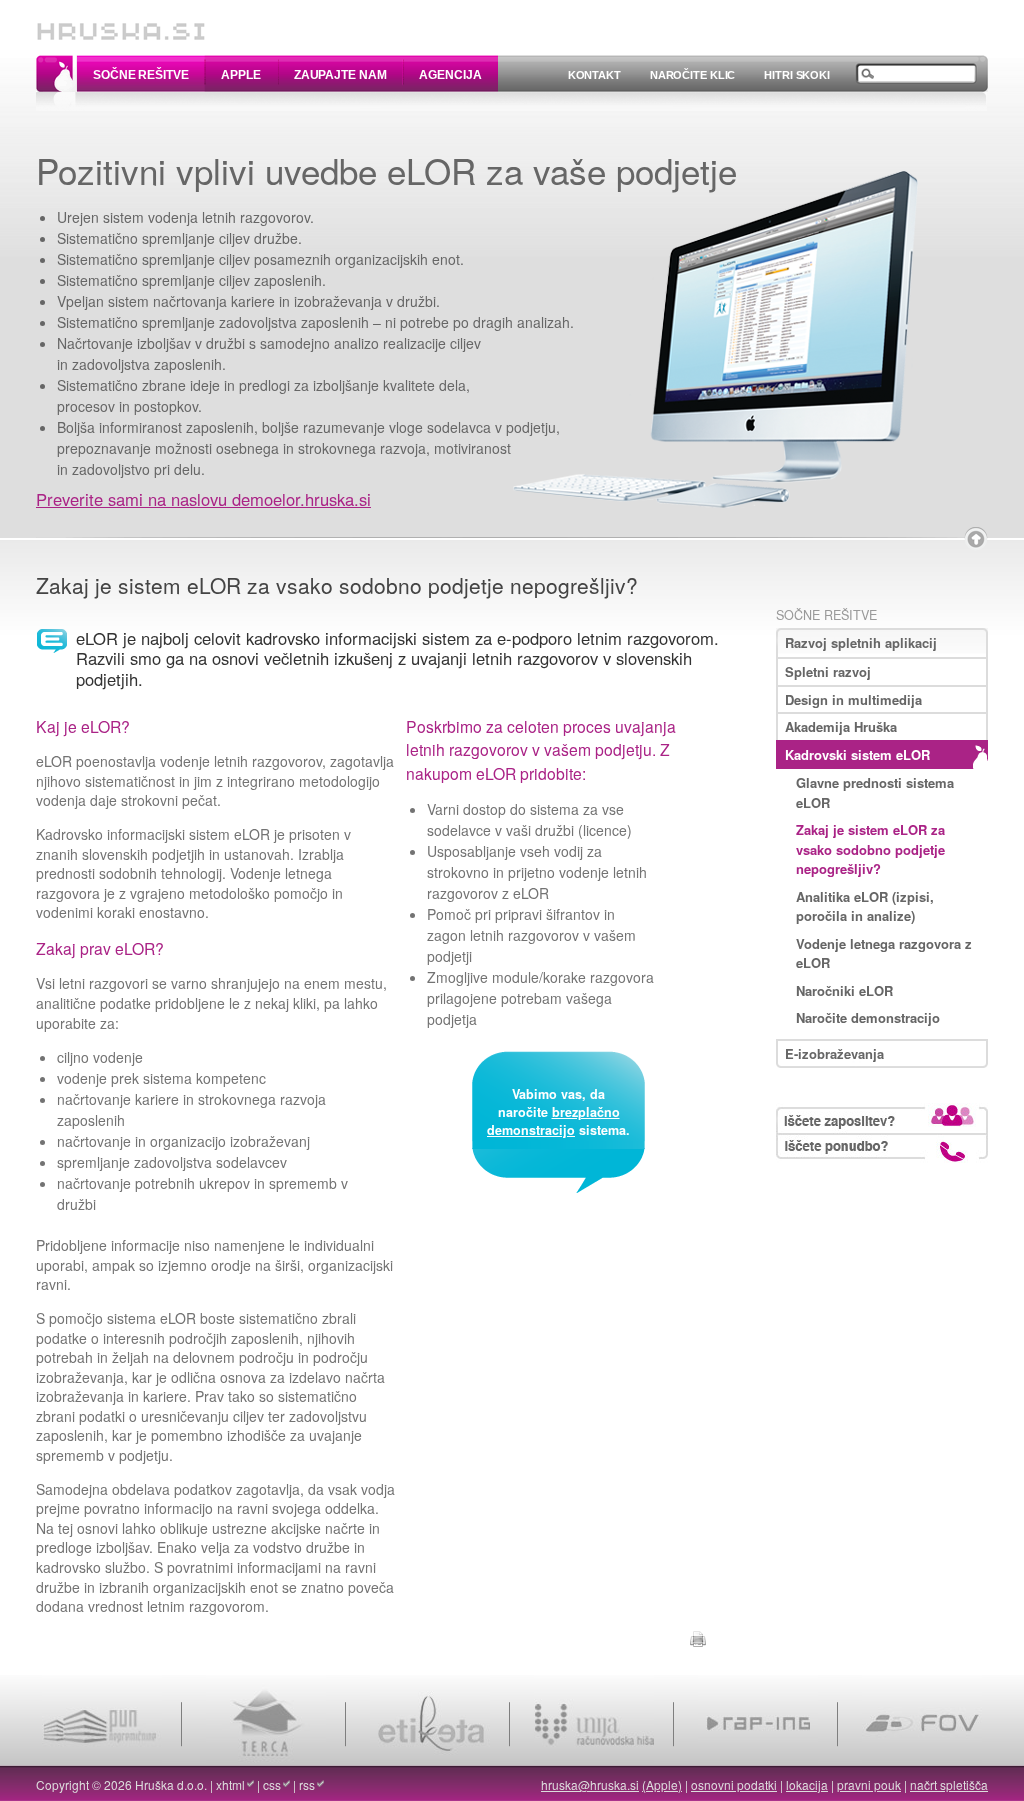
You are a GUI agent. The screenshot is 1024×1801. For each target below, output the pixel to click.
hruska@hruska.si (590, 1784)
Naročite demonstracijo (868, 1017)
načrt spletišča (949, 1784)
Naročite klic (692, 75)
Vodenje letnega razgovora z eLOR (884, 953)
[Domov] (121, 22)
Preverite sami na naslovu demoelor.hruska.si (203, 499)
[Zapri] (976, 539)
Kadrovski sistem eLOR (857, 754)
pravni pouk (869, 1784)
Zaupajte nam (340, 75)
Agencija (450, 75)
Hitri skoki (797, 75)
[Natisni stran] (698, 1636)
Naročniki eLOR (844, 990)
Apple (240, 75)
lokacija (807, 1784)
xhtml (230, 1784)
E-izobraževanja (834, 1053)
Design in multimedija (853, 699)
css (272, 1784)
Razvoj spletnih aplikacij (861, 642)
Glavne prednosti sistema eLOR (875, 792)
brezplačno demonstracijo (553, 1121)
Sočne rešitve (140, 75)
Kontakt (594, 75)
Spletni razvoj (828, 671)
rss (307, 1784)
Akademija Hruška (841, 726)
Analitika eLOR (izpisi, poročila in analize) (865, 906)
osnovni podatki (734, 1784)
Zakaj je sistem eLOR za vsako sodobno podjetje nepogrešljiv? (870, 849)
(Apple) (662, 1784)
